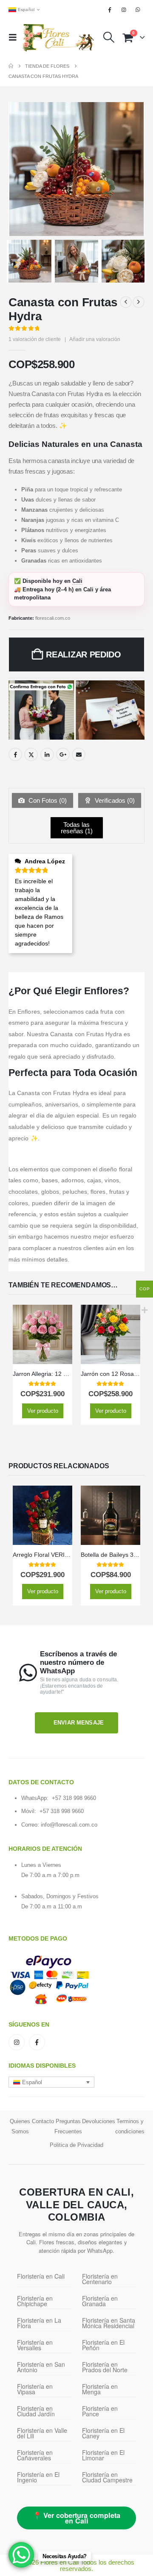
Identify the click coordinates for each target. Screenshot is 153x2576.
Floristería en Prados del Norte (105, 2367)
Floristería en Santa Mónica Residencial (109, 2323)
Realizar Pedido (84, 654)
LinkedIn (47, 754)
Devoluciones (99, 2121)
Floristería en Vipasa (35, 2389)
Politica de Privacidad (76, 2145)
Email (79, 754)
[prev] (126, 302)
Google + (63, 754)
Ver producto (43, 1411)
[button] (15, 37)
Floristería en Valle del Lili (42, 2433)
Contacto (43, 2121)
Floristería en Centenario (100, 2279)
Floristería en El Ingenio (38, 2477)
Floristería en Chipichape (35, 2301)
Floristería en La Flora (39, 2323)
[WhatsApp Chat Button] (21, 2555)
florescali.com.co (53, 618)
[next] (139, 302)
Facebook (15, 754)
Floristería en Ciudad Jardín (36, 2411)
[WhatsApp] (138, 10)
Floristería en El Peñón (103, 2345)
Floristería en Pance (100, 2411)
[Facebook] (110, 10)
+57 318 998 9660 (74, 1798)
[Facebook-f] (37, 2042)
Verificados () (114, 800)
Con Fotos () (47, 800)
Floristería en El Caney (103, 2433)
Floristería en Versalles (35, 2345)
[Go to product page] (42, 1334)
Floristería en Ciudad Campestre (107, 2477)
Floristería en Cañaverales (35, 2455)
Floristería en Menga (100, 2389)
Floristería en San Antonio (41, 2367)
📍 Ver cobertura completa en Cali (76, 2518)
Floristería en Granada (100, 2301)
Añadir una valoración (95, 339)
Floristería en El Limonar (103, 2455)
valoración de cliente (35, 339)
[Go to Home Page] (11, 66)
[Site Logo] (58, 37)
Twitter (31, 754)
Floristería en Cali (41, 2276)
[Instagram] (124, 10)
